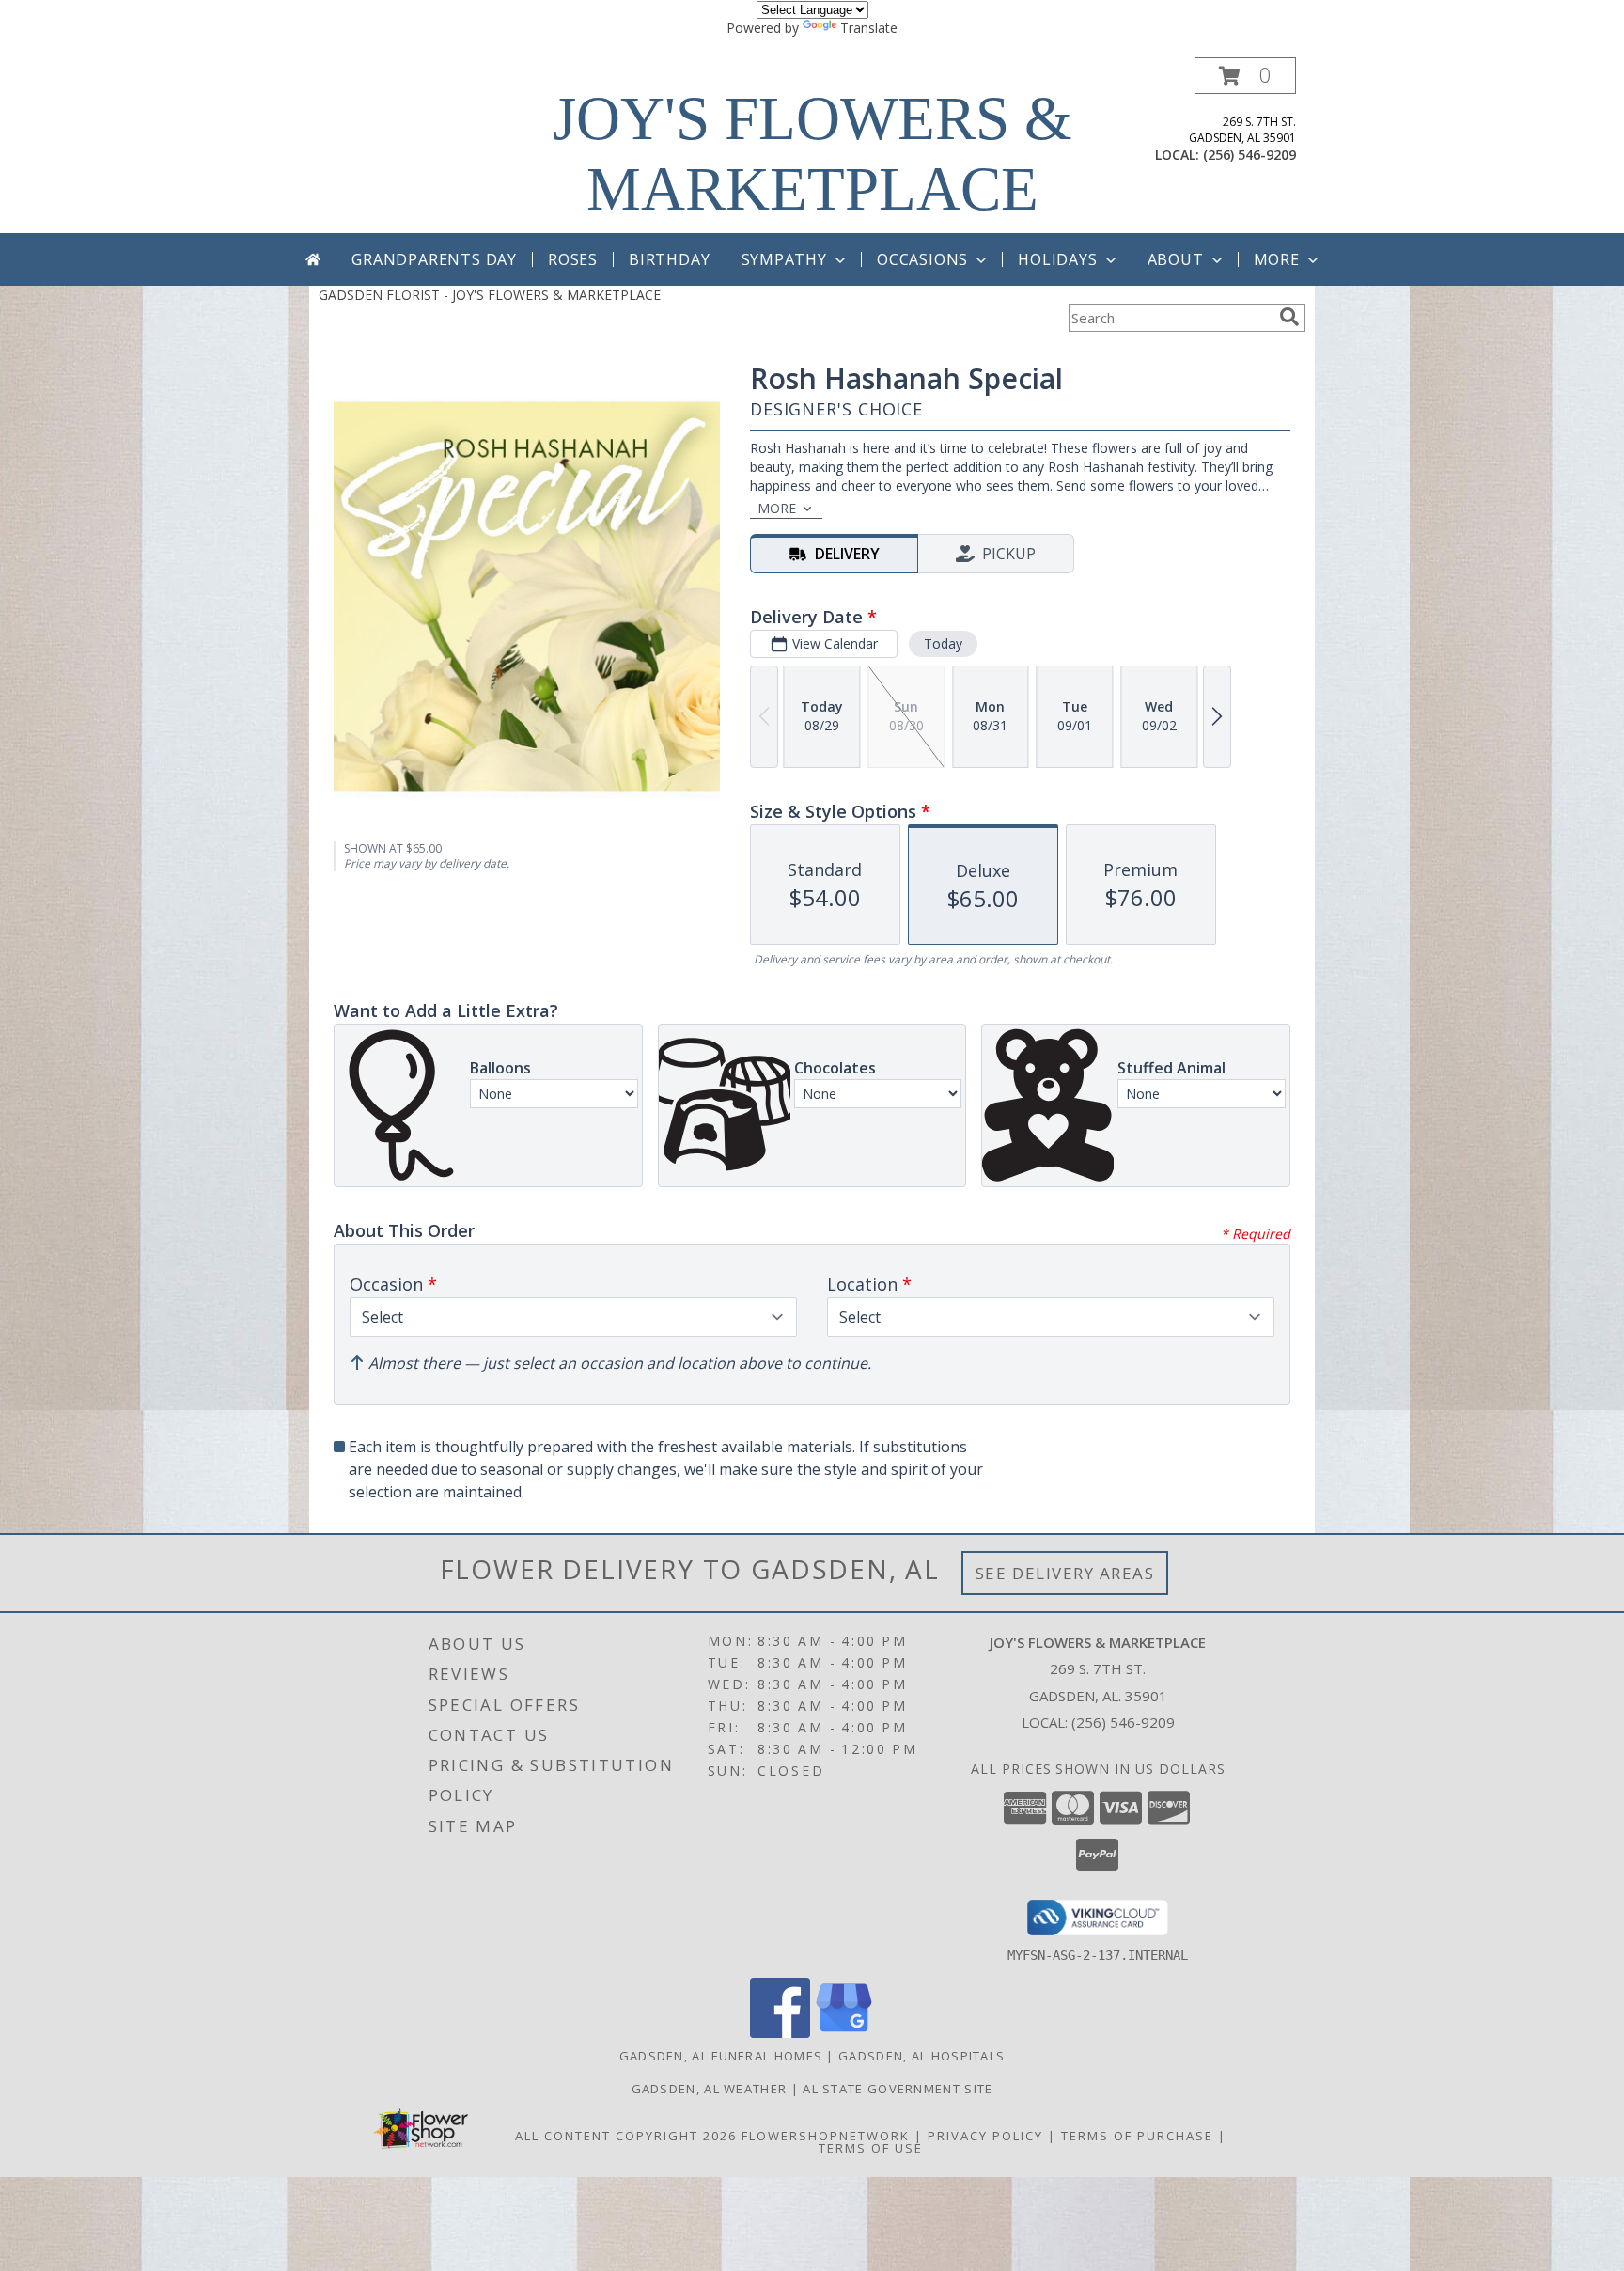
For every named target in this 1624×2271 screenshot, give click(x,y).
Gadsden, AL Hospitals (921, 2056)
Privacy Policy (985, 2136)
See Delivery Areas (1065, 1573)
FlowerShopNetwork (826, 2136)
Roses (573, 259)
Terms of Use (871, 2148)
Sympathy (784, 259)
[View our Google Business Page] (844, 2033)
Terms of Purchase (1137, 2136)
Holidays (1057, 259)
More (1277, 259)
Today (943, 643)
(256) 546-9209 (1249, 155)
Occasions (922, 259)
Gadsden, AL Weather (710, 2089)
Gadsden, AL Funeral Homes (721, 2056)
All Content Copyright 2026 (626, 2136)
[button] (1245, 76)
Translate (869, 28)
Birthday (669, 259)
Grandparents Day (434, 259)
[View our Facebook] (780, 2033)
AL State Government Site (898, 2089)
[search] (1289, 317)
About (1176, 259)
